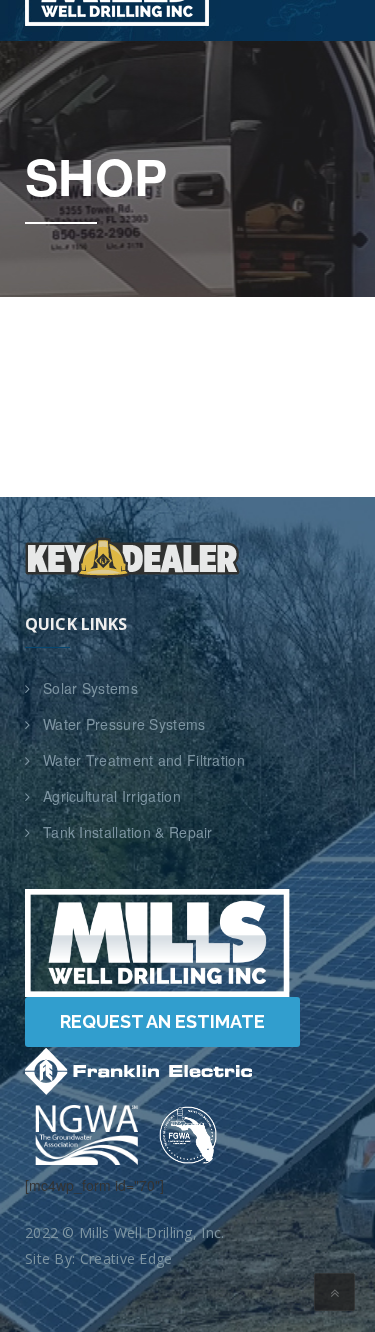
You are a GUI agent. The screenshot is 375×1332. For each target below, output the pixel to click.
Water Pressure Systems (124, 724)
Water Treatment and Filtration (144, 760)
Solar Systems (90, 688)
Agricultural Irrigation (112, 796)
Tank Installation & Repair (128, 832)
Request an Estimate (162, 1021)
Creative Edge (126, 1258)
